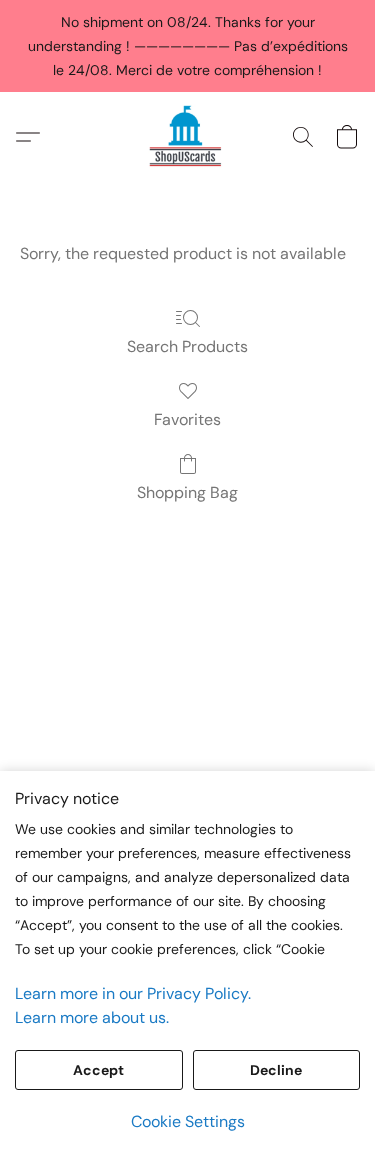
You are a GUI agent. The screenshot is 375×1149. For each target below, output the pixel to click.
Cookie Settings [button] (188, 1121)
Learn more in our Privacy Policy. (133, 993)
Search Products (187, 346)
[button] (187, 137)
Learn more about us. (92, 1017)
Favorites (187, 419)
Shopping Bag (187, 492)
